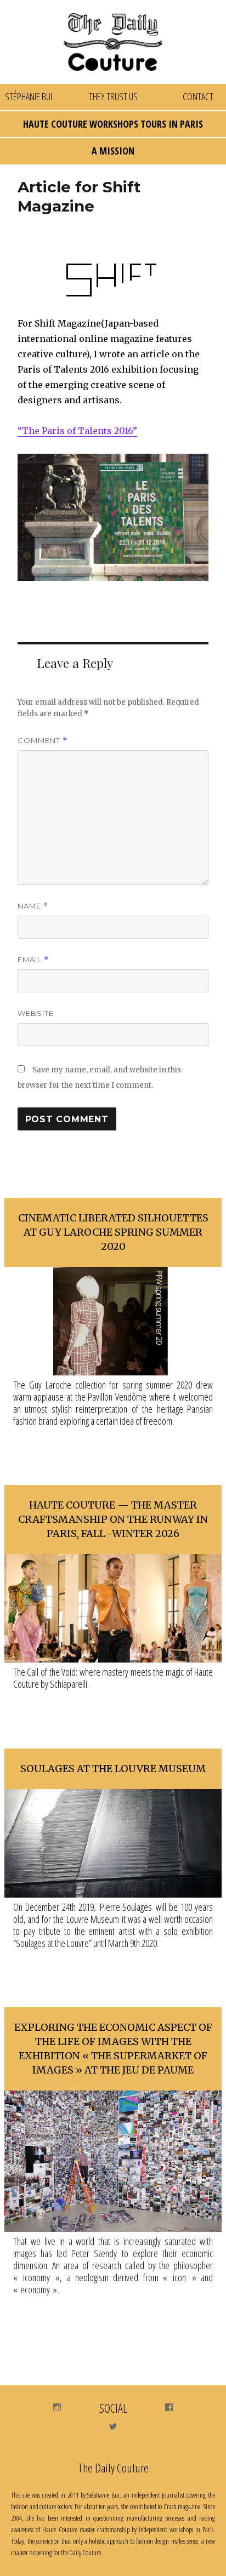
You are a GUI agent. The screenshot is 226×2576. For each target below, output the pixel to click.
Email (33, 960)
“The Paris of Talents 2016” (77, 431)
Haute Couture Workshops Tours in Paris (113, 124)
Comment (43, 741)
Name (33, 906)
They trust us (113, 96)
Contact (198, 96)
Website (36, 1013)
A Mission (113, 151)
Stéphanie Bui (29, 96)
